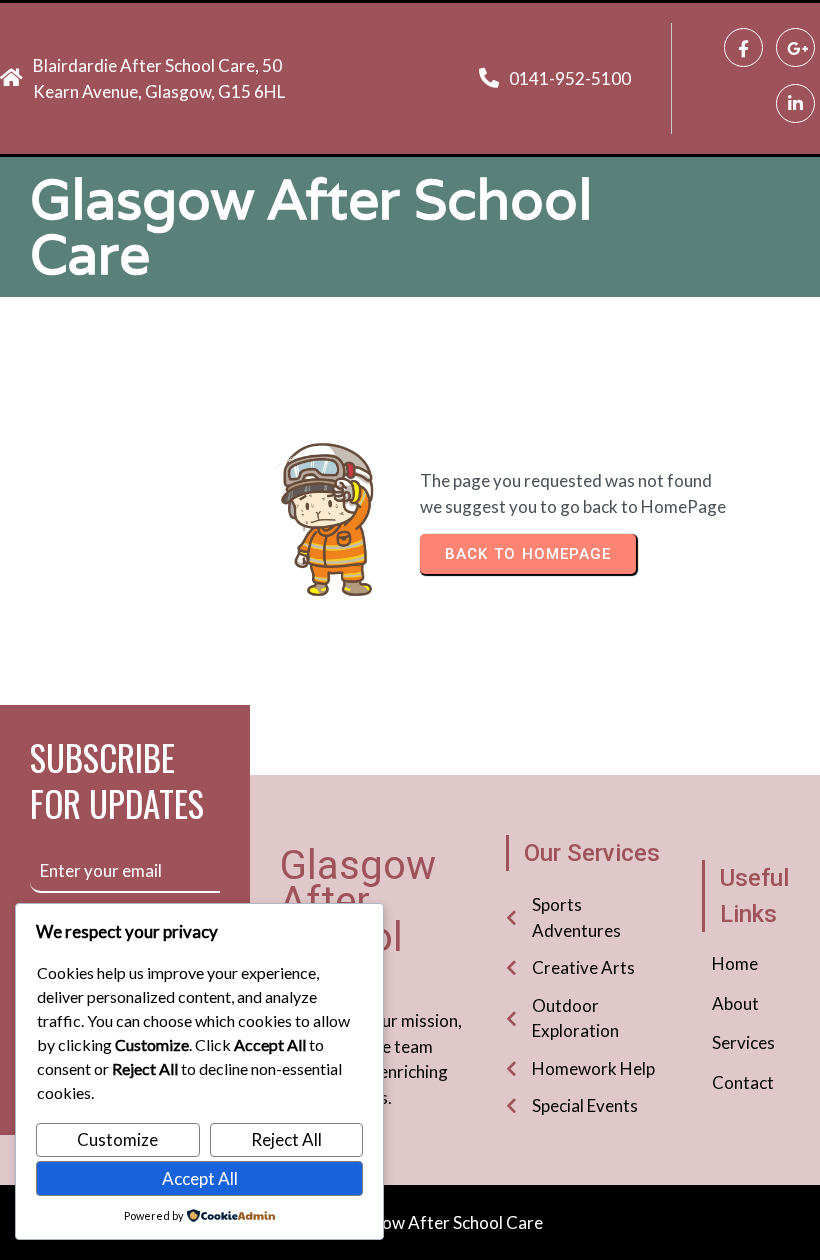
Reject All (286, 1139)
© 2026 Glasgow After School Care (410, 1222)
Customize (117, 1139)
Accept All (200, 1178)
